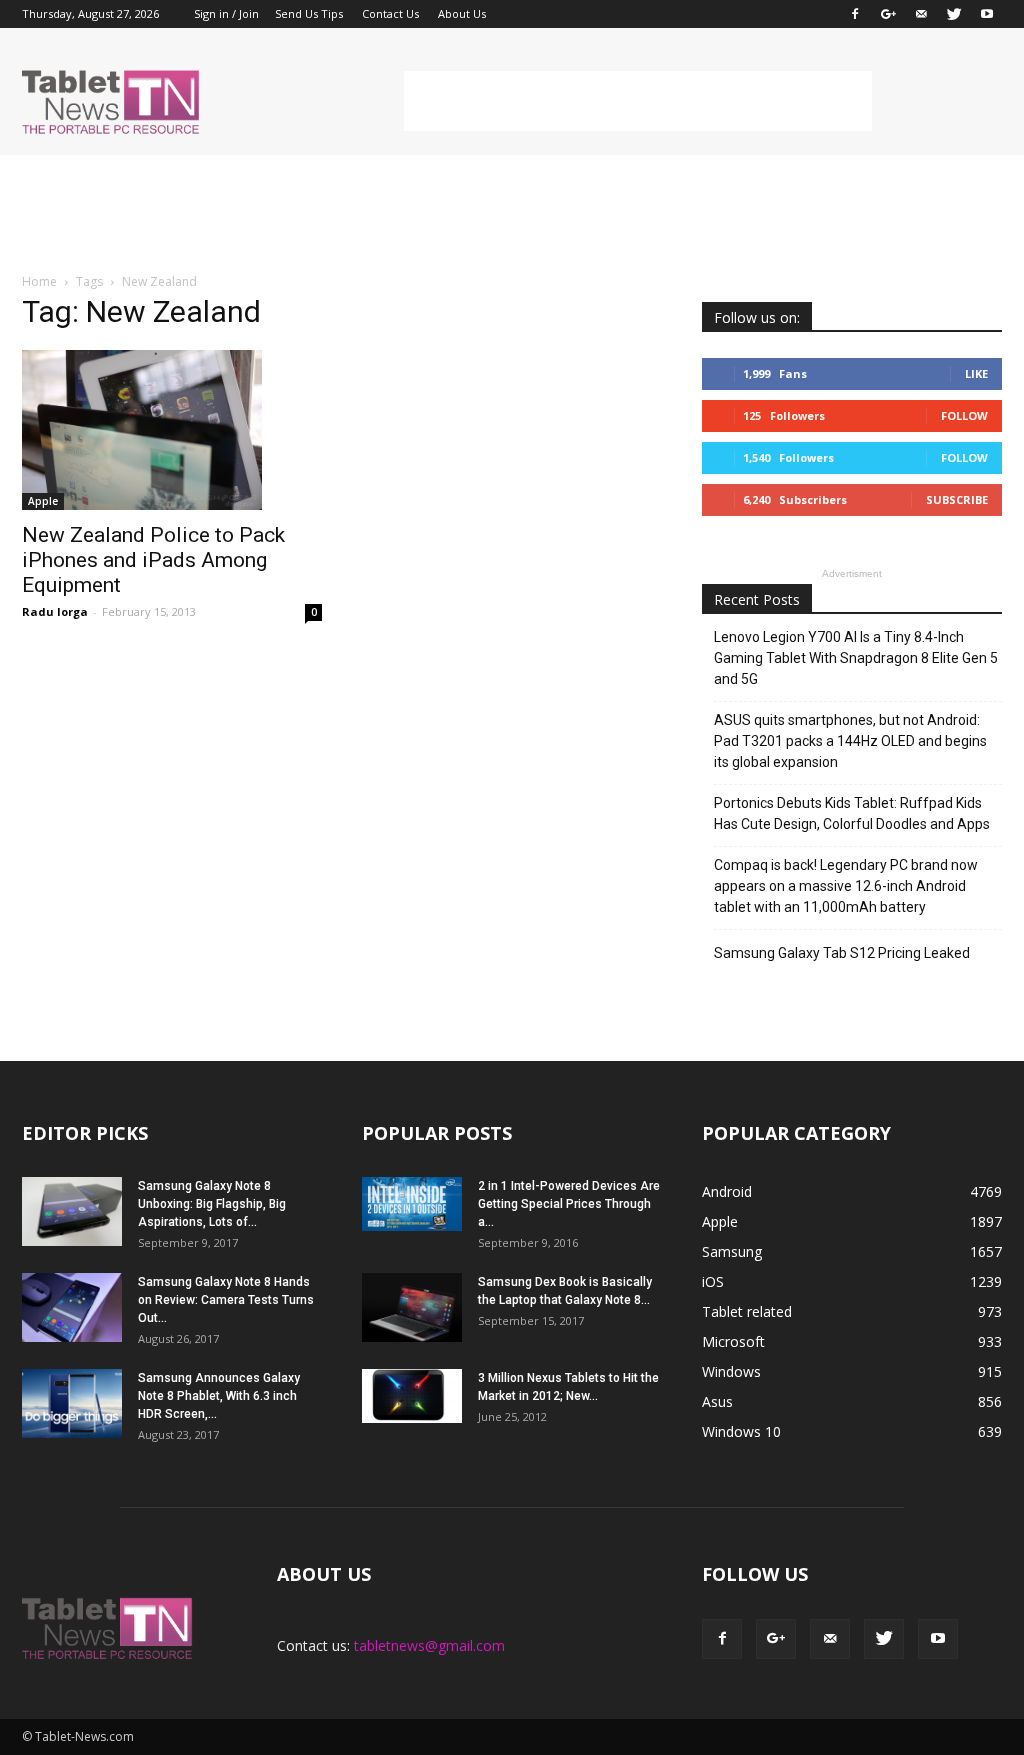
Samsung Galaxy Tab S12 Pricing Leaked (842, 953)
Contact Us (390, 13)
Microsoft (733, 1341)
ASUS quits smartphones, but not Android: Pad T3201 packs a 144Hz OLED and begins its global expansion (850, 741)
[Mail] (921, 14)
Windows (731, 1371)
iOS (713, 1281)
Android (727, 1191)
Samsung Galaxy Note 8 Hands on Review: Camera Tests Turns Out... (226, 1300)
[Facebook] (855, 14)
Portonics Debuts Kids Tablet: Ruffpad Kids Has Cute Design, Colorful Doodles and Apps (852, 813)
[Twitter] (954, 14)
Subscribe (957, 499)
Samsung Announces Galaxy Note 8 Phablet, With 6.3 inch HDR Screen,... (219, 1396)
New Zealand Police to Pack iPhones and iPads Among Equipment (153, 560)
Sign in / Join (226, 13)
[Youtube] (987, 14)
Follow (964, 415)
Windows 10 (741, 1431)
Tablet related (747, 1311)
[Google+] (888, 14)
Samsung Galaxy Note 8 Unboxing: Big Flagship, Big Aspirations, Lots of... (212, 1204)
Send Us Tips (309, 13)
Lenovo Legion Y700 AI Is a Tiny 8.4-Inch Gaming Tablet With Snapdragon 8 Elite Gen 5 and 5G (856, 658)
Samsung (732, 1251)
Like (976, 373)
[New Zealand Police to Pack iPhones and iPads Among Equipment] (172, 430)
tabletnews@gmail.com (429, 1645)
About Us (462, 13)
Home (39, 281)
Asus (717, 1401)
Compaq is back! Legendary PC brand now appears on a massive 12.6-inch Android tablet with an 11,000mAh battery (846, 886)
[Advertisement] (638, 101)
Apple (43, 501)
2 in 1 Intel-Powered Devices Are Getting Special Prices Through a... (569, 1204)
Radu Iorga (55, 611)
